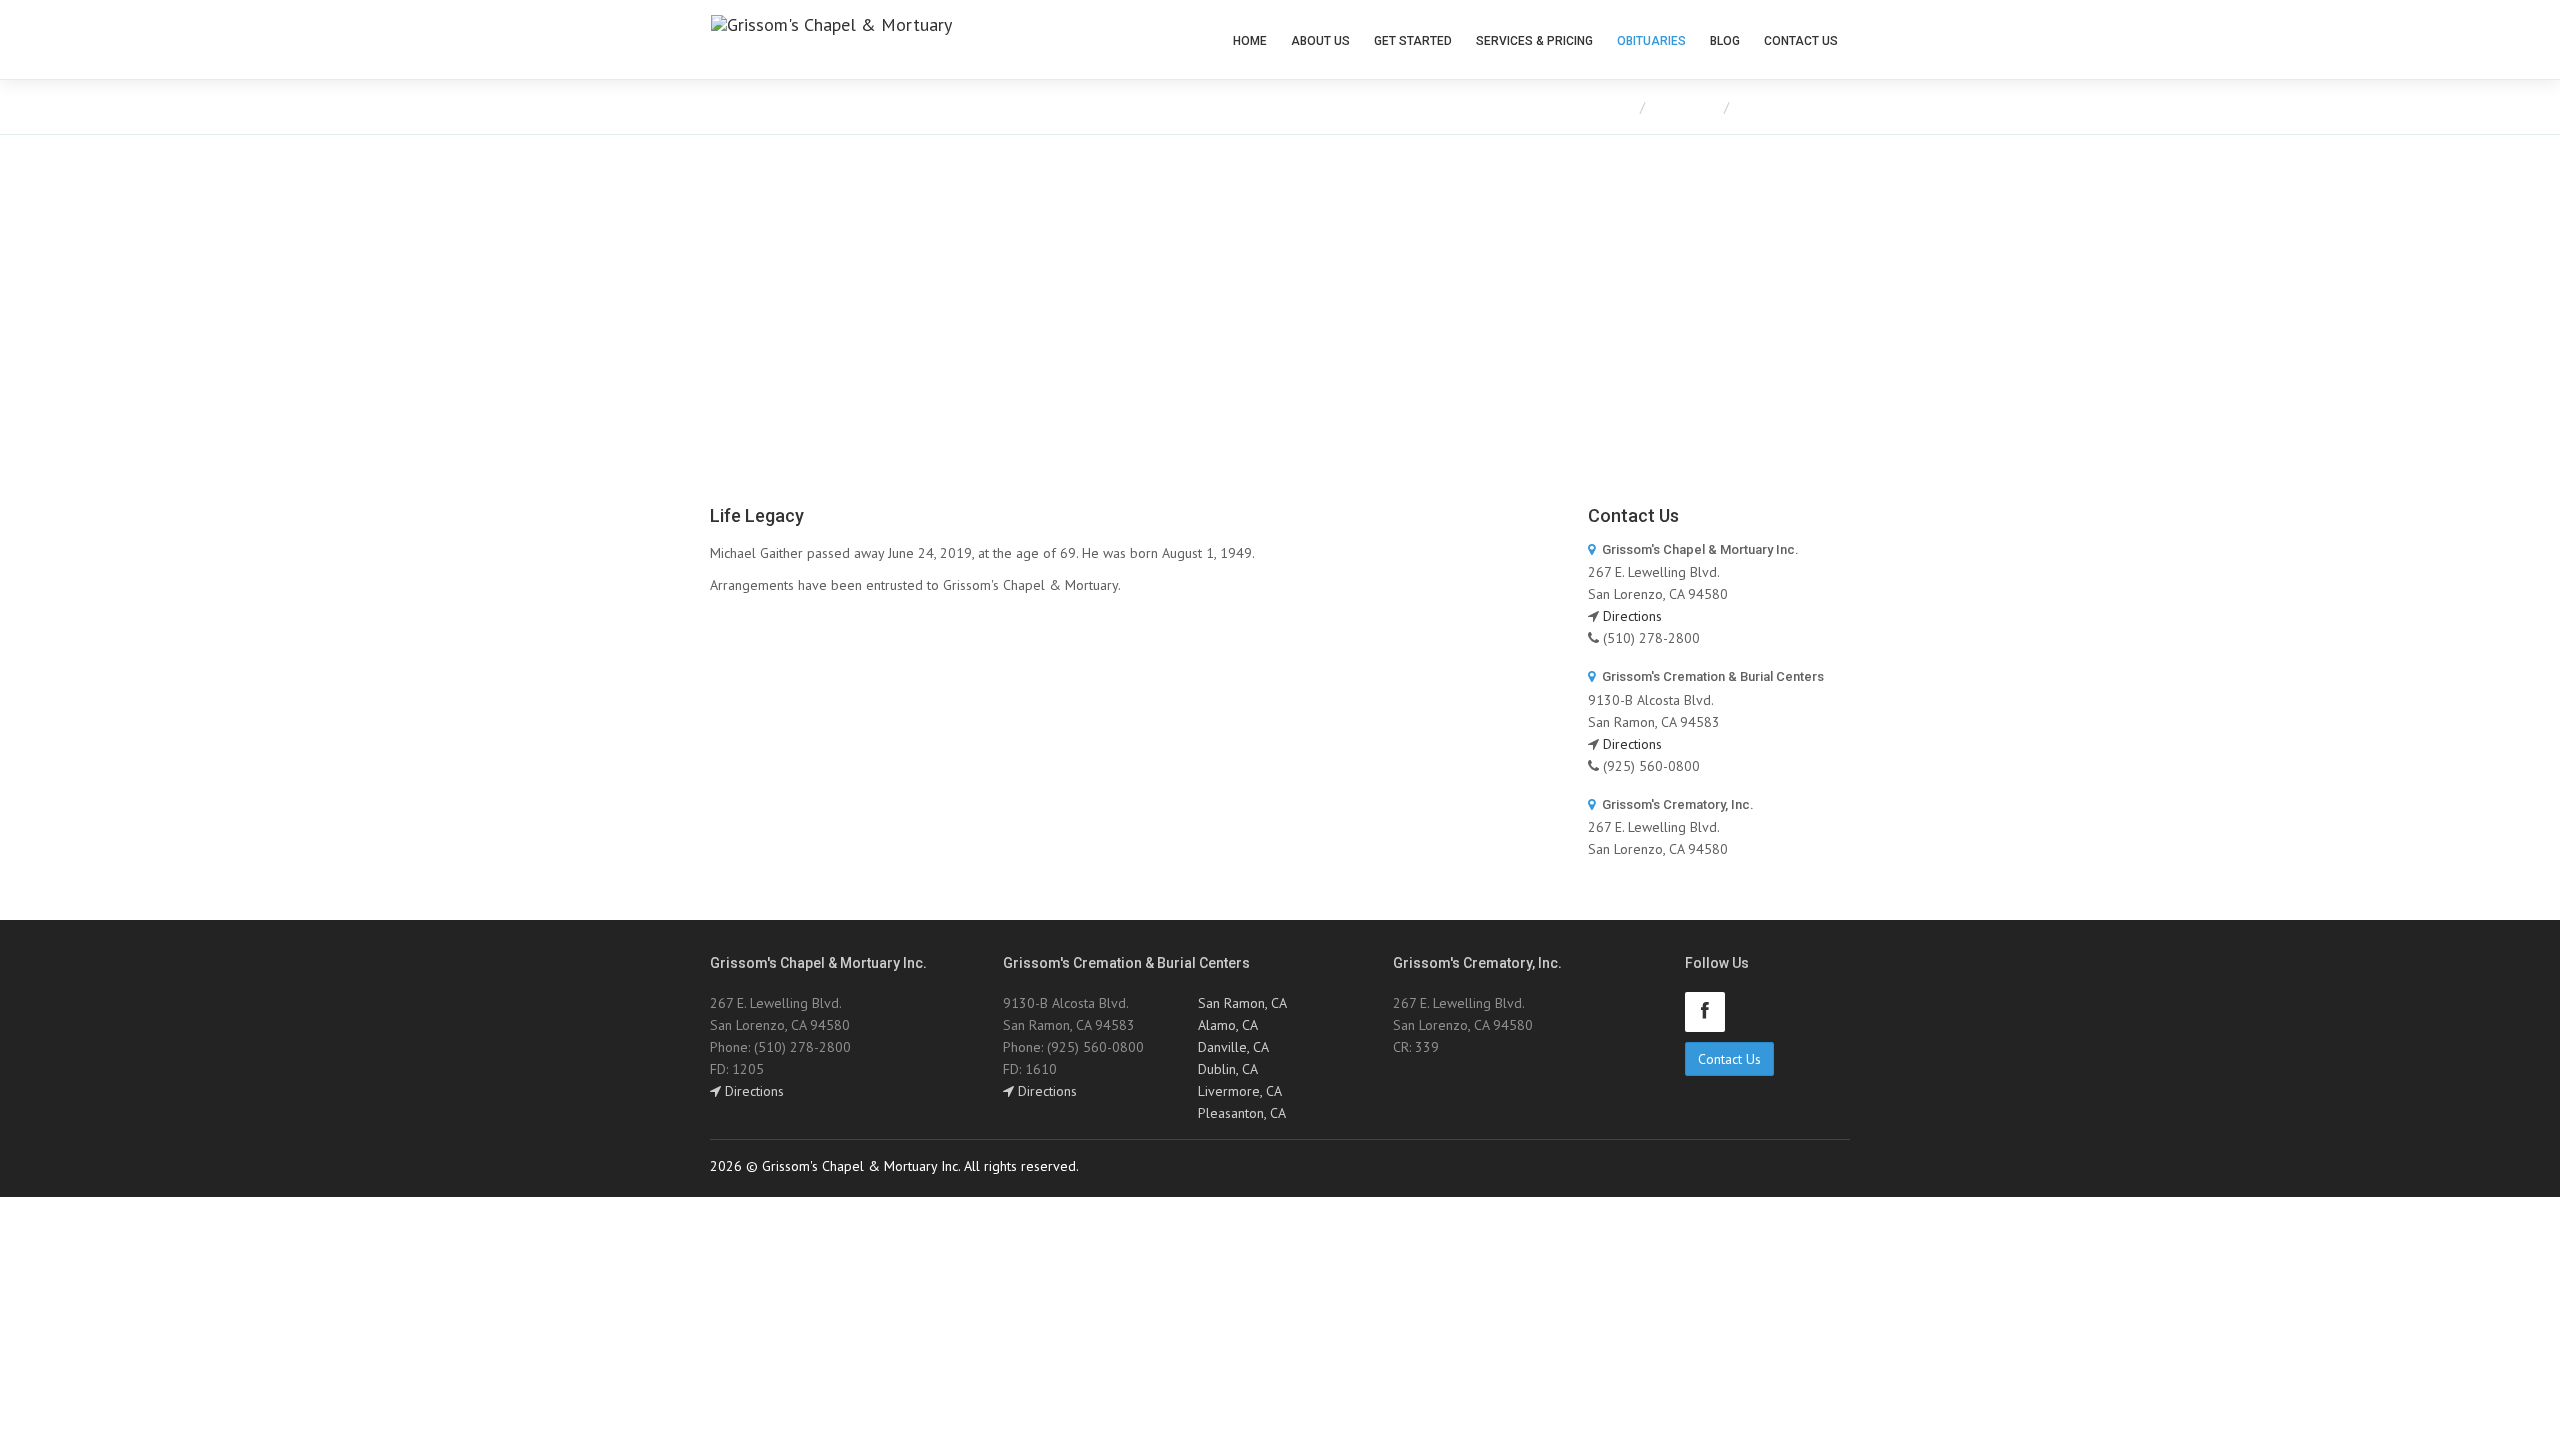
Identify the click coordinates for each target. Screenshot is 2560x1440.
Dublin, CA (1228, 1069)
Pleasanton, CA (1242, 1113)
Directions (1632, 616)
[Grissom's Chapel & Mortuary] (831, 38)
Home (1250, 41)
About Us (1320, 41)
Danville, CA (1233, 1047)
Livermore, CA (1240, 1091)
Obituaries (1651, 41)
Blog (1725, 41)
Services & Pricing (1534, 41)
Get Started (1413, 41)
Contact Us (1801, 41)
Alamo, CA (1228, 1025)
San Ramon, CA (1242, 1003)
